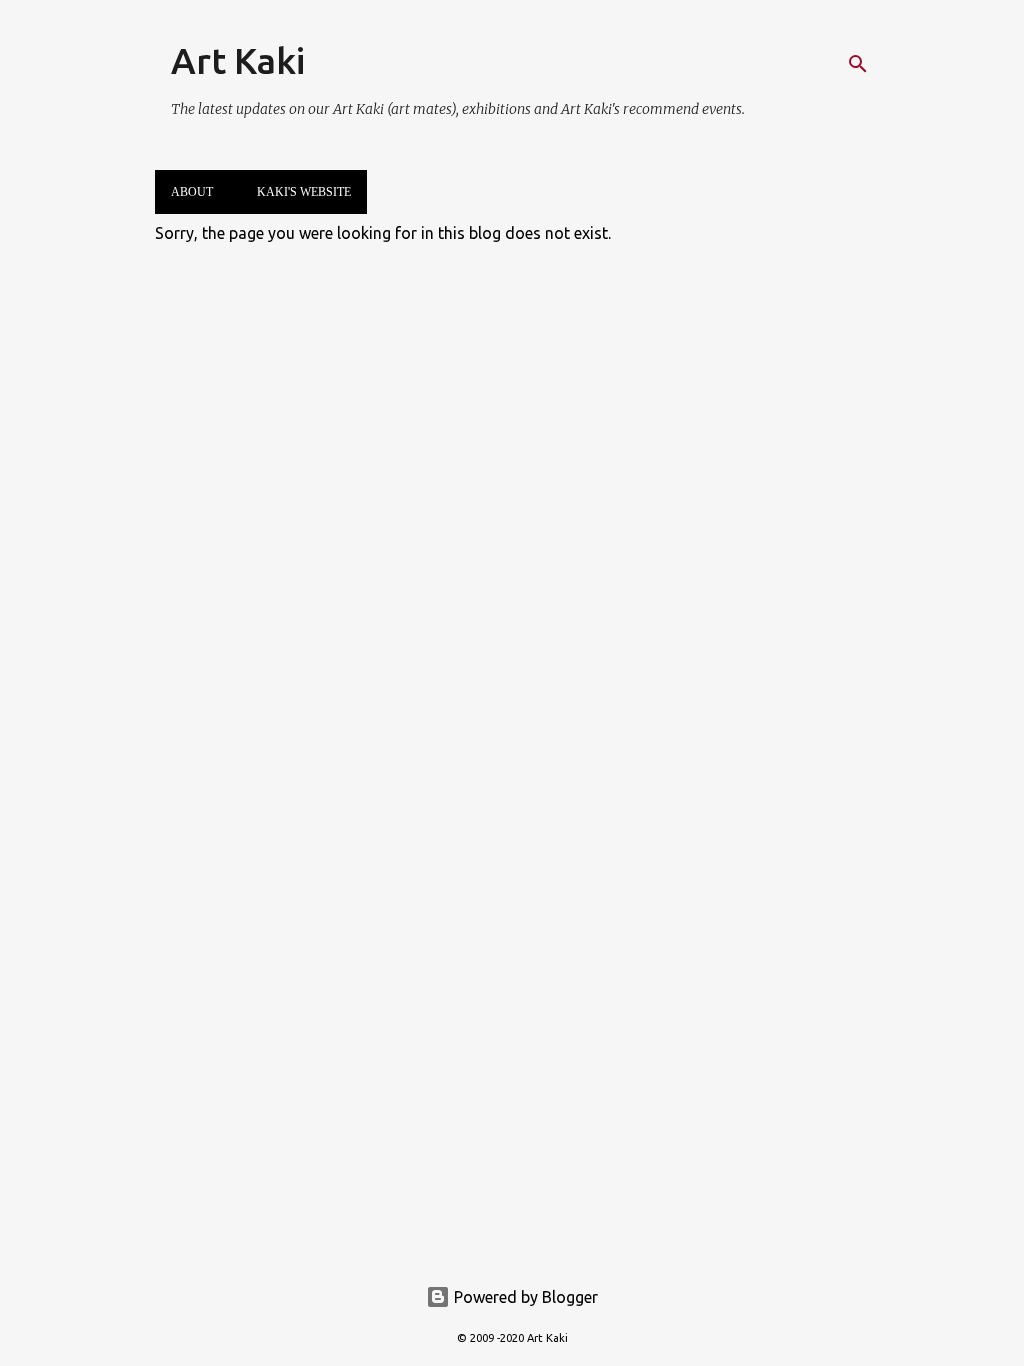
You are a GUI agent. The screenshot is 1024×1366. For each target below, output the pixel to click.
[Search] (858, 64)
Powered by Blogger (524, 1297)
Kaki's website (304, 192)
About (192, 192)
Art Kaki (238, 60)
